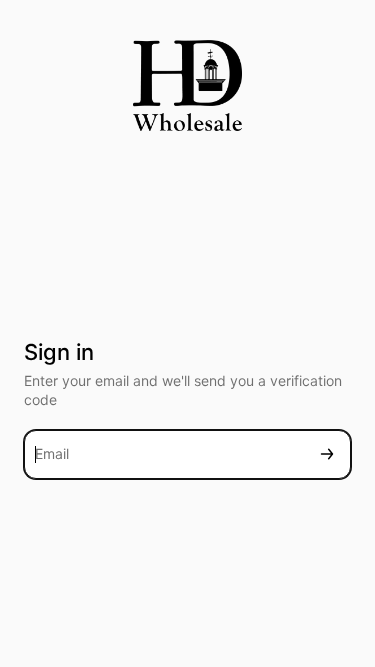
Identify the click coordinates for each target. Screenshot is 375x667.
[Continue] (327, 454)
